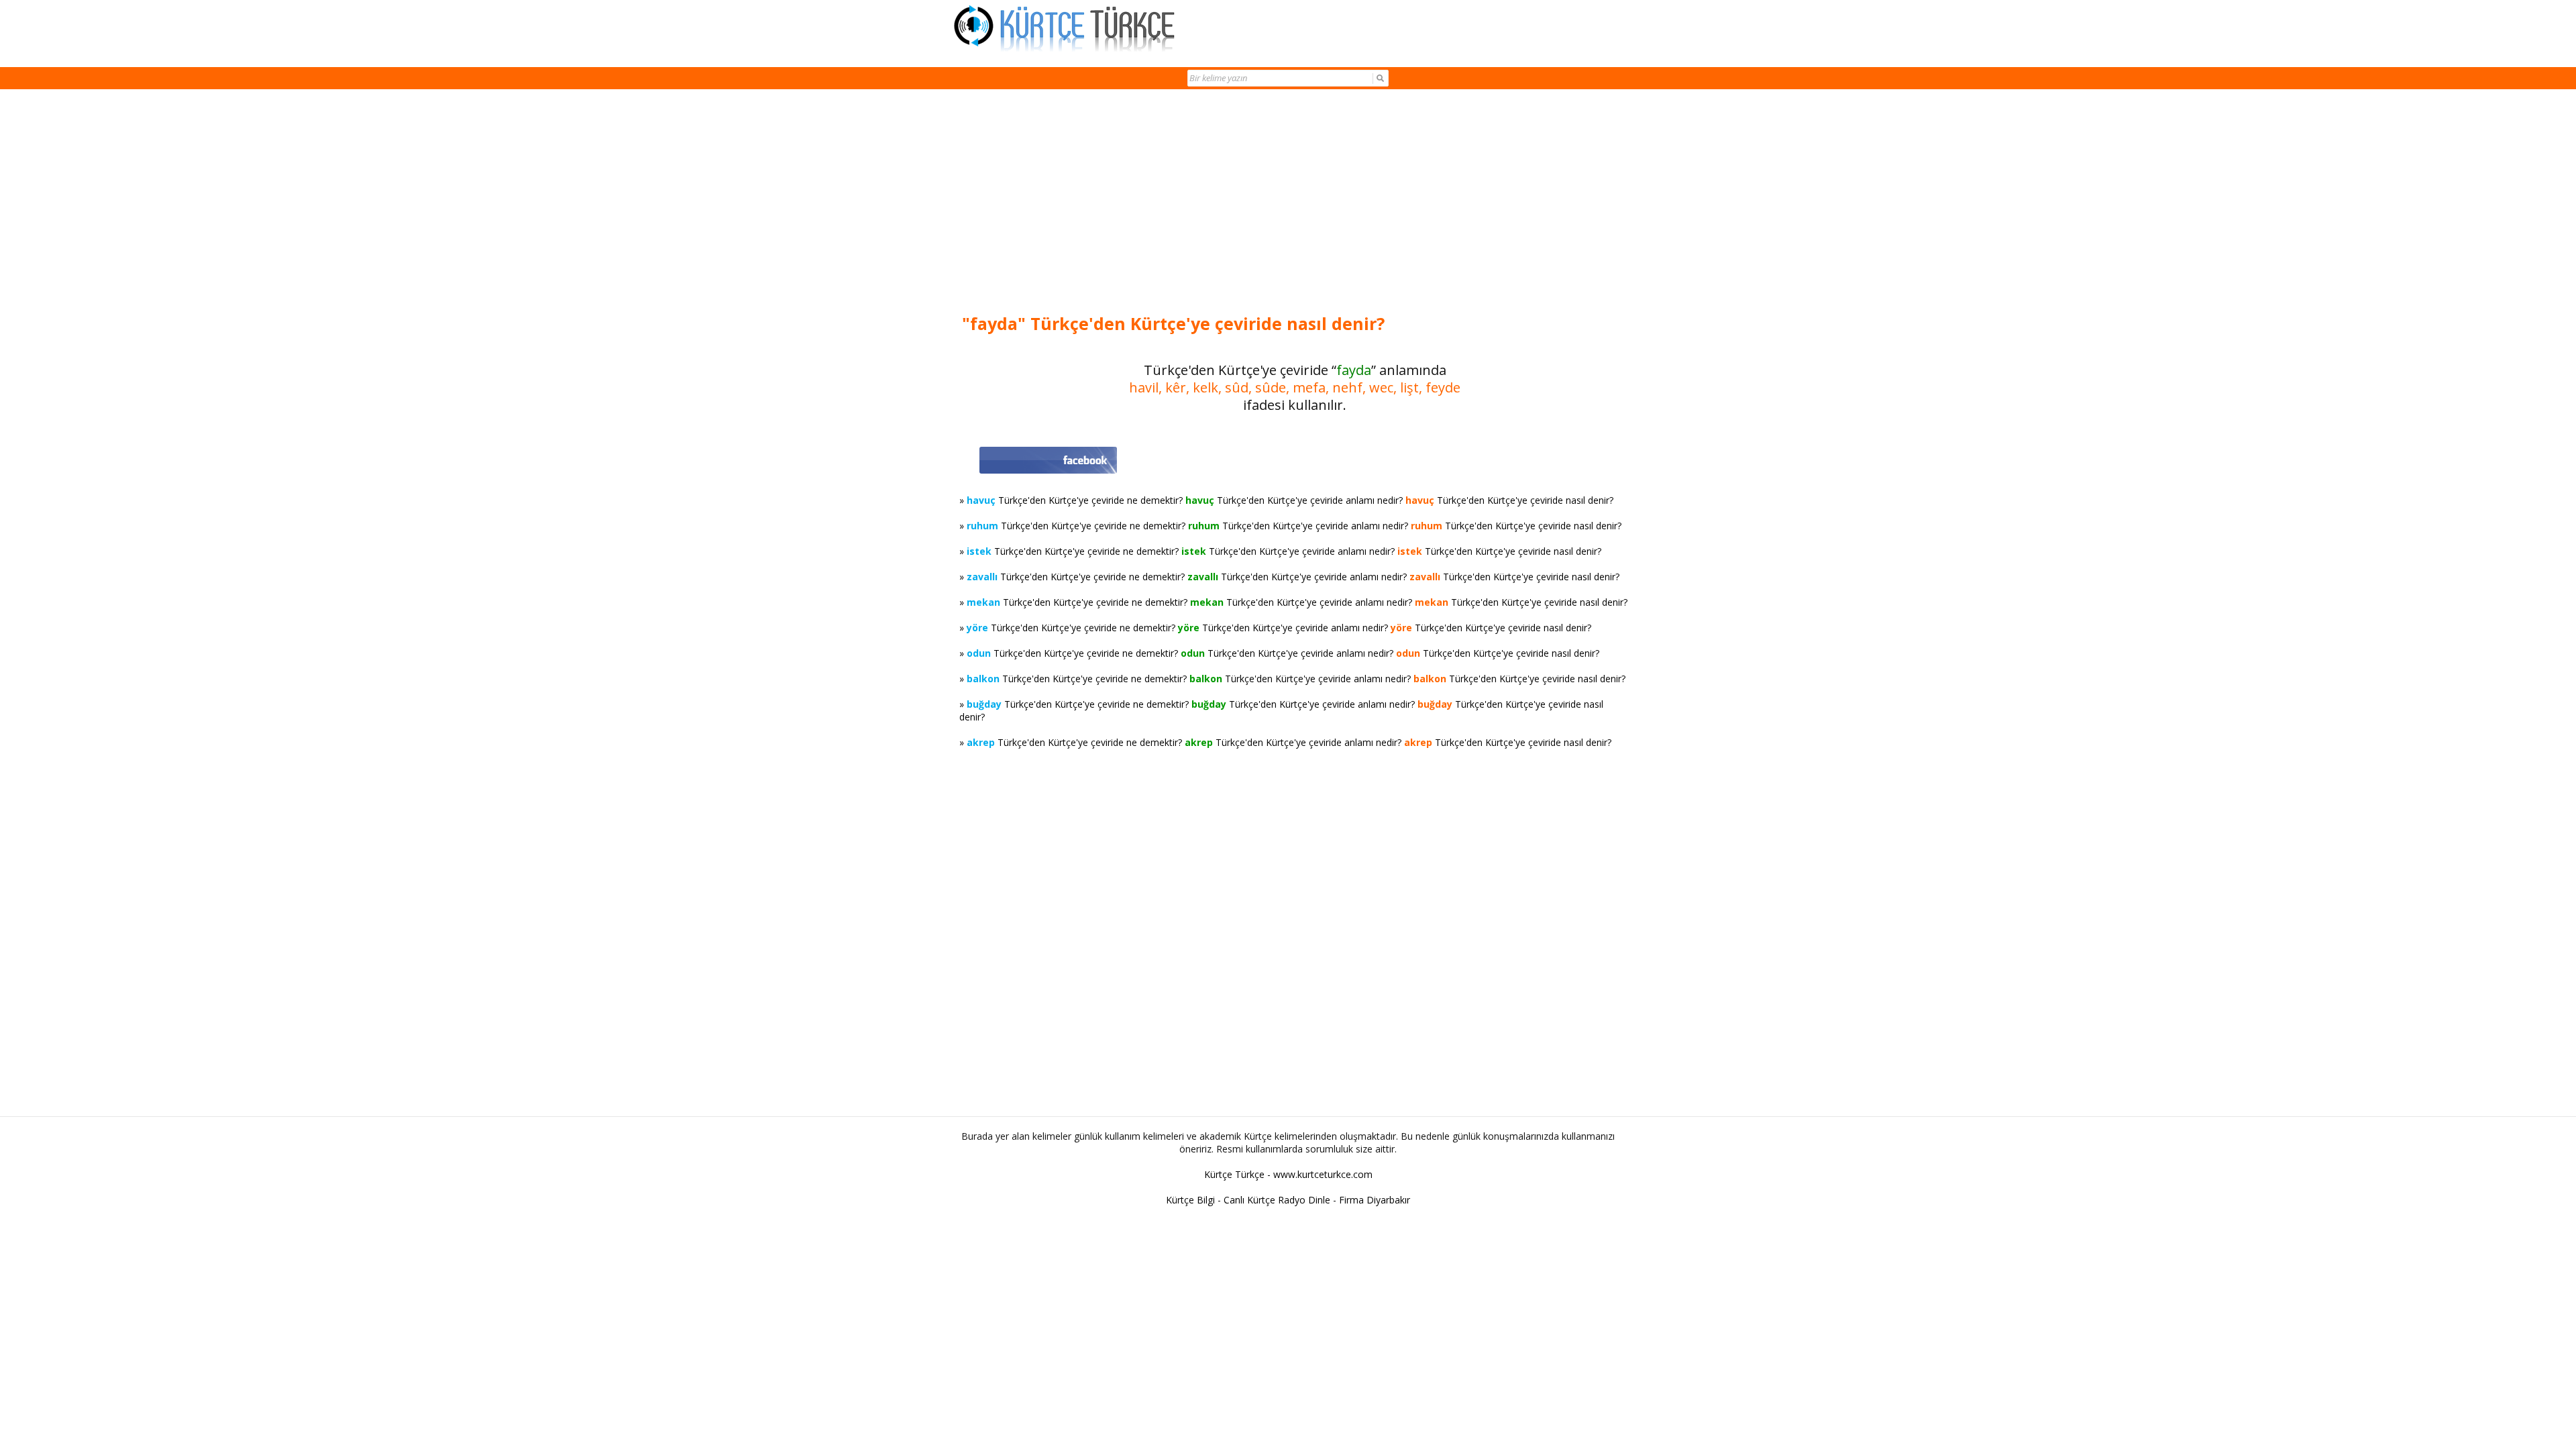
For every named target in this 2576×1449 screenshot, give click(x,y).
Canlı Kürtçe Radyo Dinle (1277, 1200)
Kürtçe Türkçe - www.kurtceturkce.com (1288, 1174)
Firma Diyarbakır (1375, 1200)
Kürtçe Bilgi (1190, 1200)
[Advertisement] (1295, 203)
